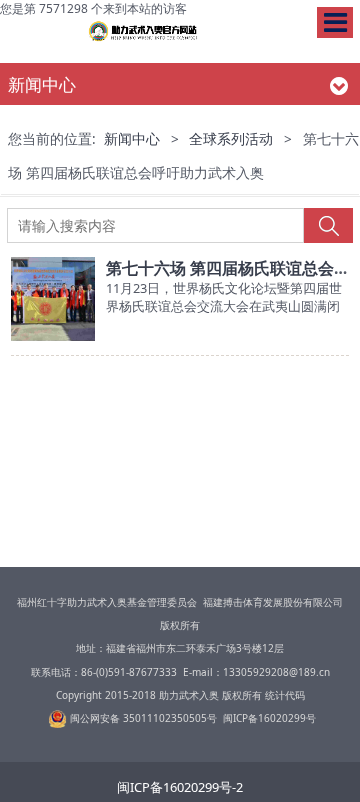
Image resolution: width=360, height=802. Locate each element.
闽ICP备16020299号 (269, 718)
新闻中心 (132, 139)
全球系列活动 (231, 139)
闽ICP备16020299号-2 (180, 787)
